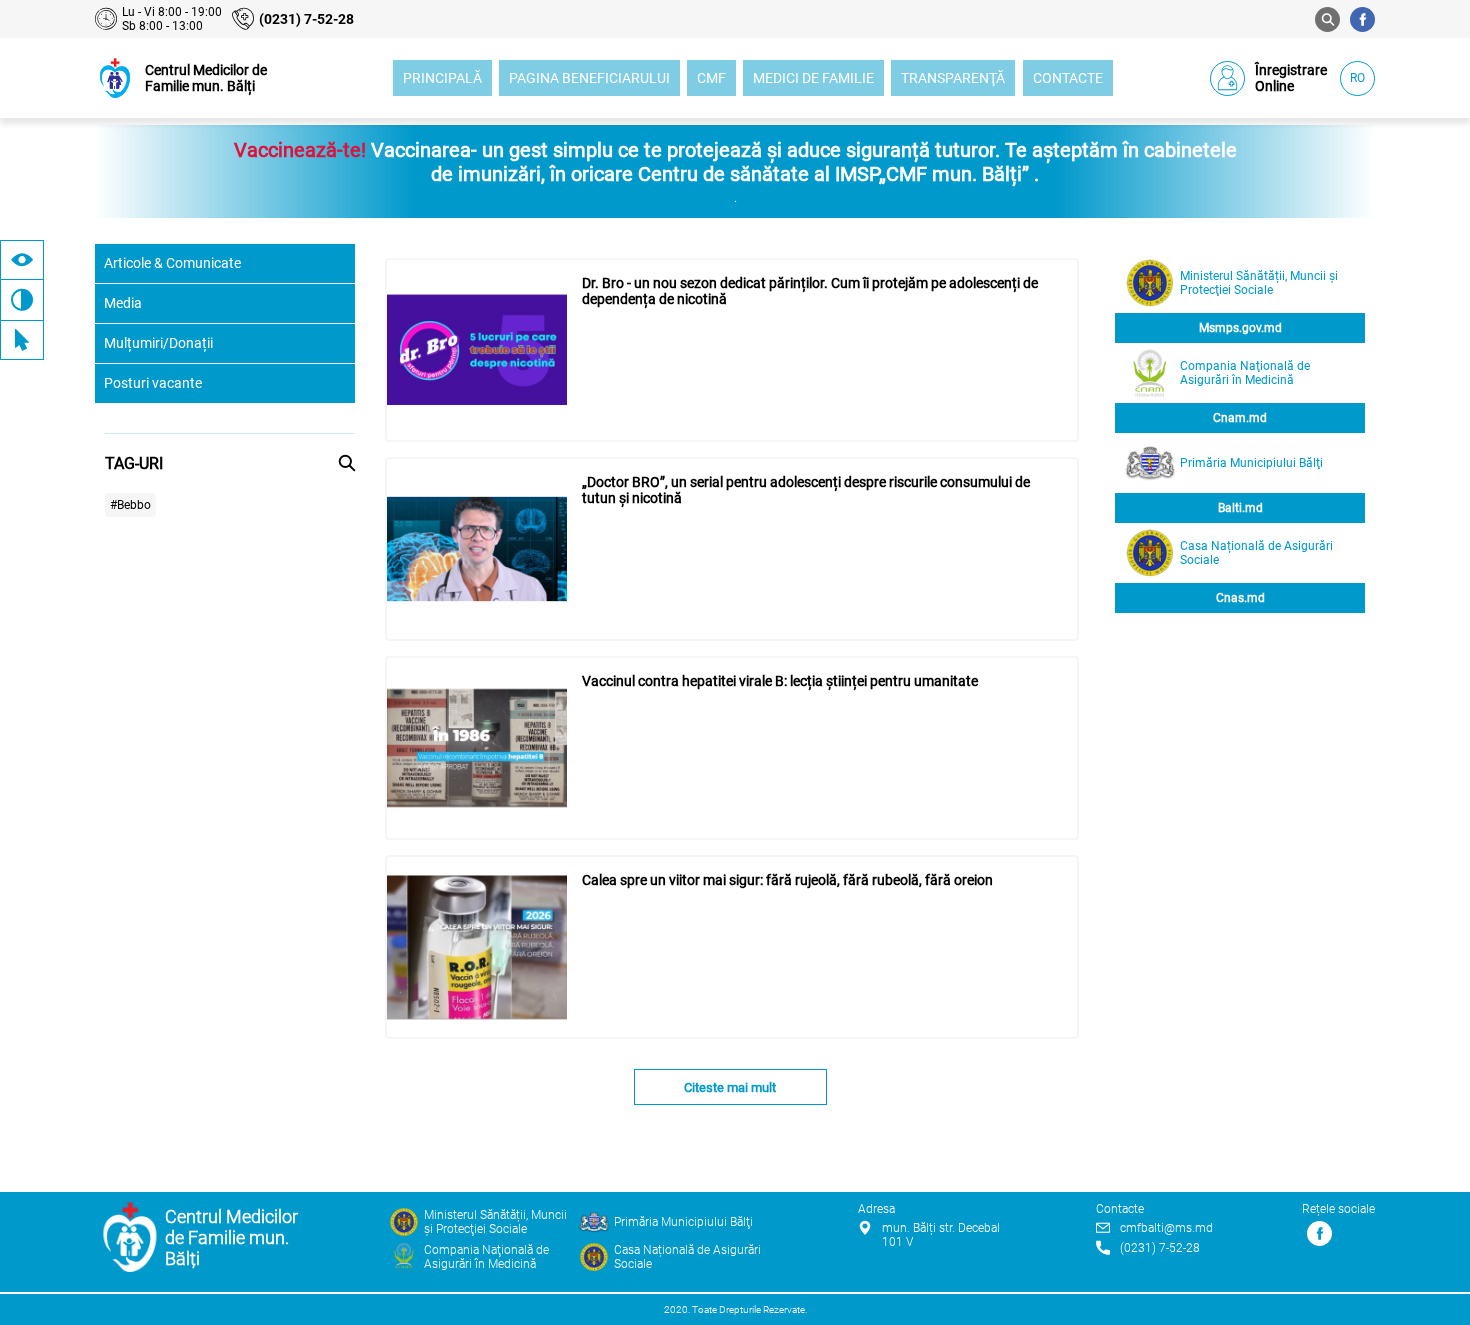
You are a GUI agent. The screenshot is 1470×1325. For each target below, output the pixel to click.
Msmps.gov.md (1240, 328)
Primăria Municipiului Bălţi (1251, 463)
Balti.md (1240, 508)
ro (1357, 78)
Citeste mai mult (730, 1087)
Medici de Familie (813, 78)
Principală (442, 78)
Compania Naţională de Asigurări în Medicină (1245, 373)
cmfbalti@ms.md (1166, 1228)
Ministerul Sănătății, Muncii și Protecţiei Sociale (1259, 283)
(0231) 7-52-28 (306, 19)
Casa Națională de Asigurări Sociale (1256, 553)
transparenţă (953, 78)
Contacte (1068, 78)
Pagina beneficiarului (589, 78)
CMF (711, 78)
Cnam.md (1240, 418)
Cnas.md (1240, 598)
